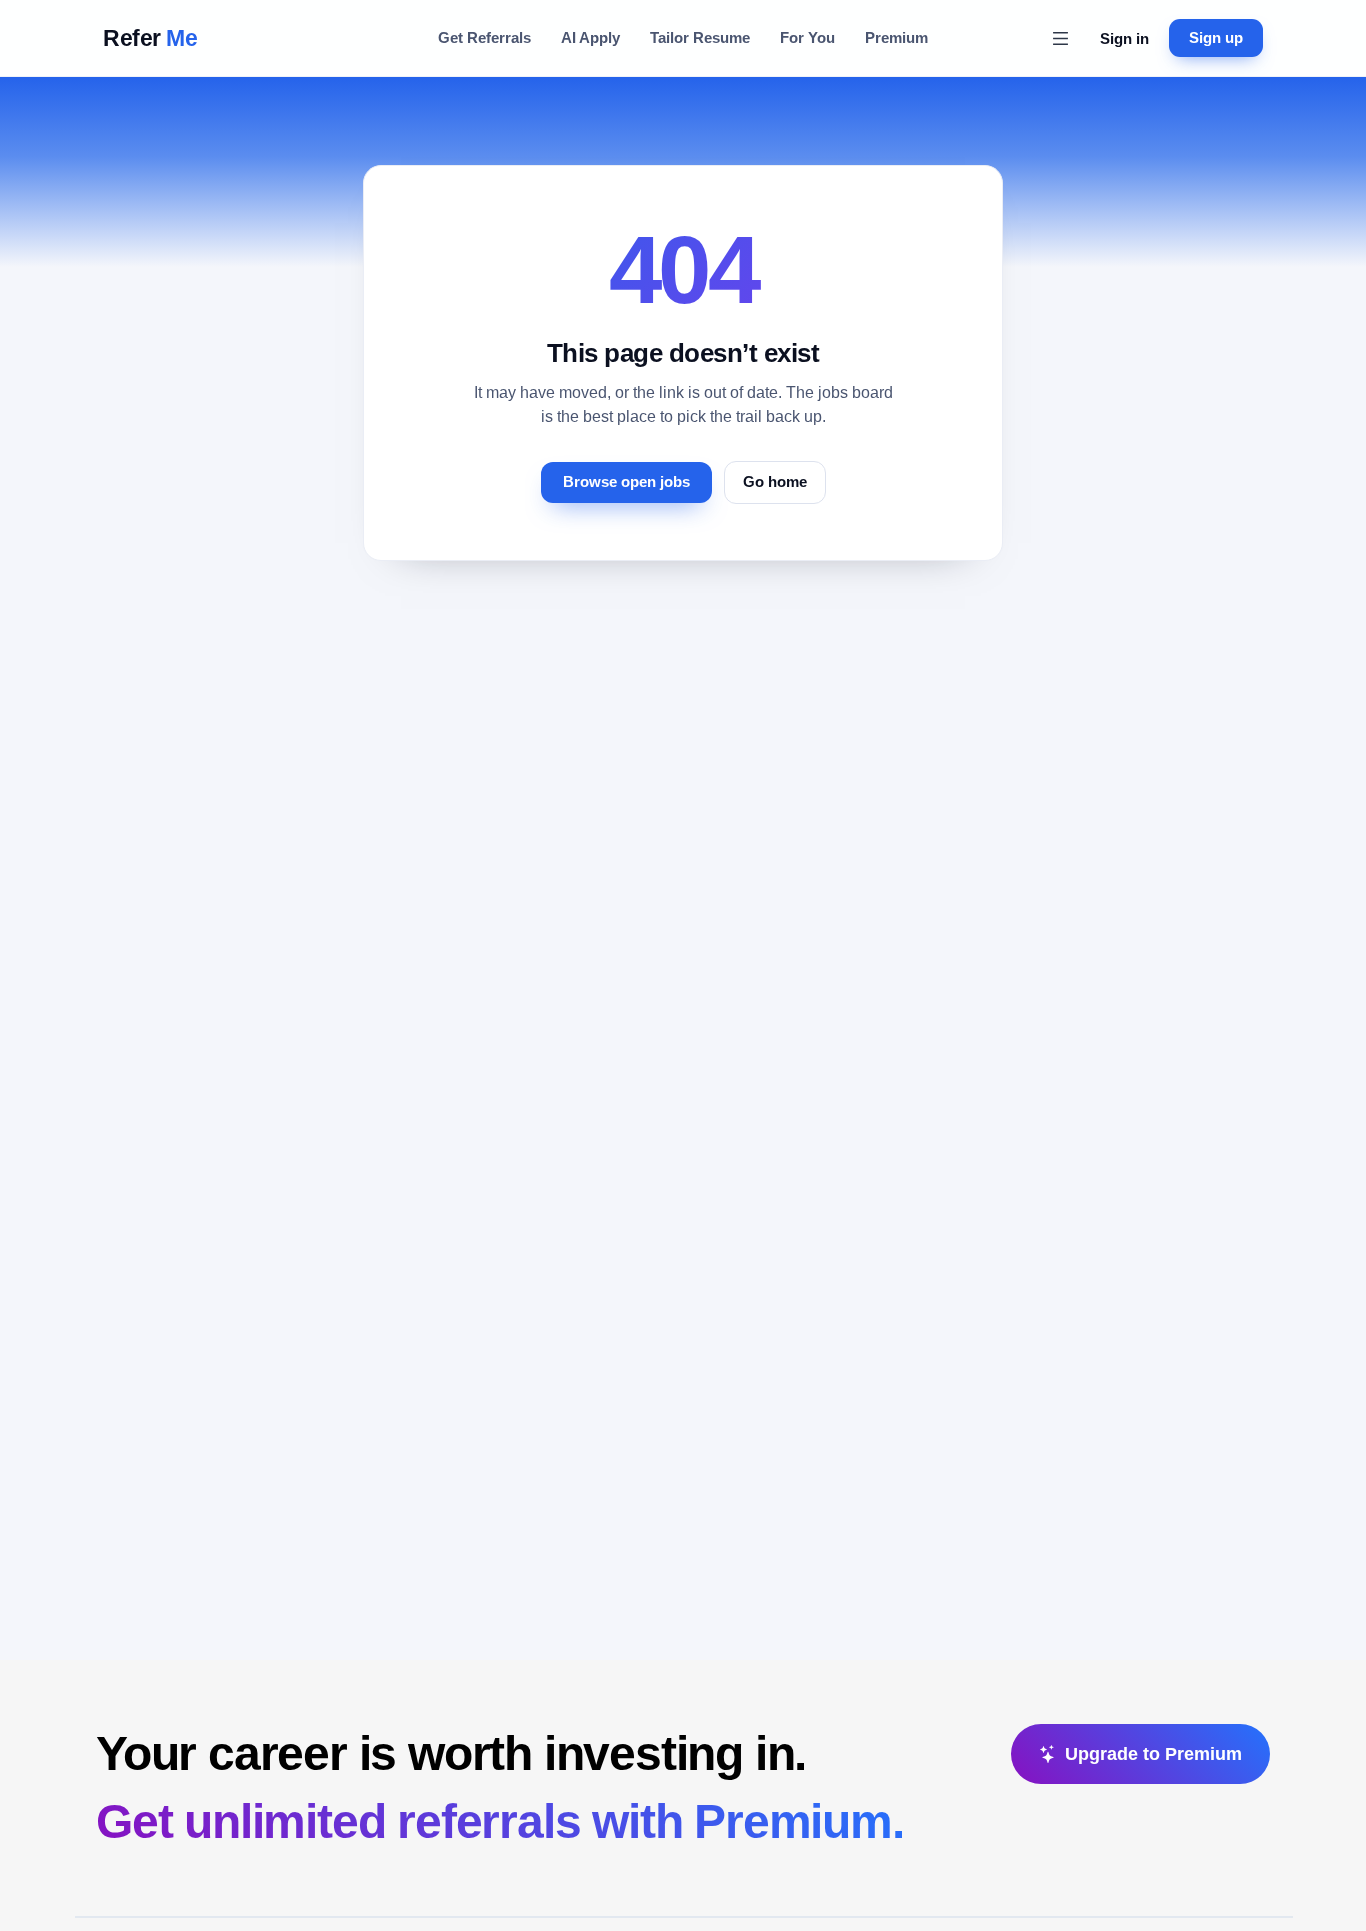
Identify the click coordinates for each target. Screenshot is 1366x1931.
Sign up (1216, 37)
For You (807, 37)
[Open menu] (1060, 38)
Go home (775, 482)
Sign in (1124, 38)
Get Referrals (484, 37)
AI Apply (590, 37)
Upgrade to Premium (1153, 1754)
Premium (896, 37)
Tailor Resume (700, 37)
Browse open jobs (626, 482)
